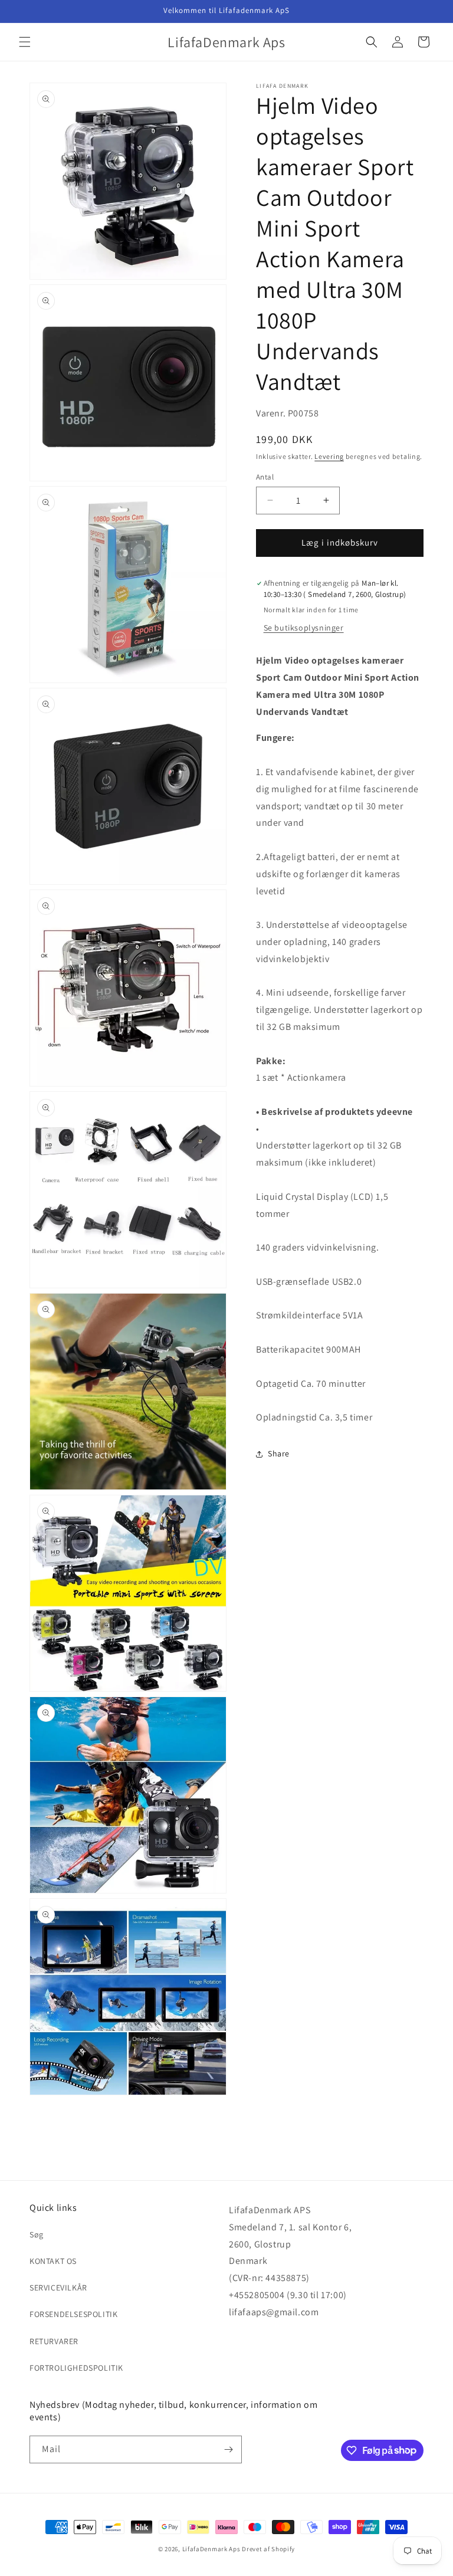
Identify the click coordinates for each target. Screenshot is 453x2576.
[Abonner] (228, 2449)
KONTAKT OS (53, 2261)
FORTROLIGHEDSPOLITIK (76, 2368)
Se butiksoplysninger (304, 628)
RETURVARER (54, 2341)
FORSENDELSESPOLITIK (73, 2314)
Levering (329, 456)
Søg (37, 2234)
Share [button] (279, 1453)
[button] (25, 42)
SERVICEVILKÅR (58, 2288)
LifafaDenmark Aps (211, 2549)
